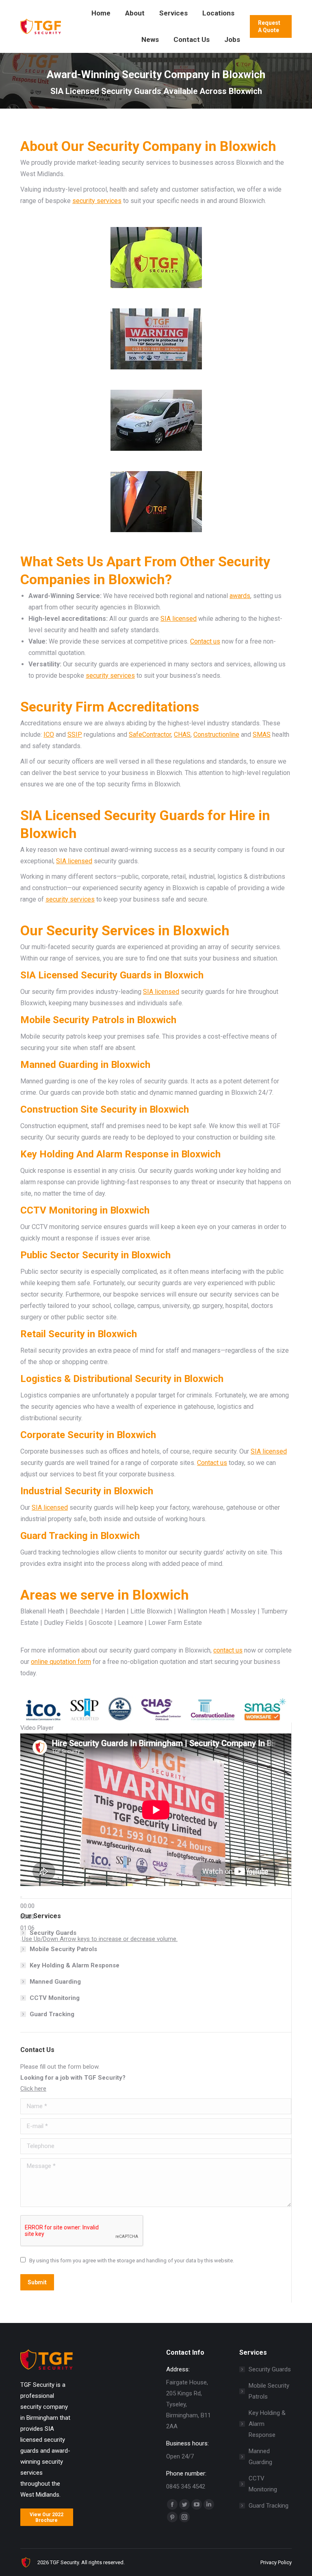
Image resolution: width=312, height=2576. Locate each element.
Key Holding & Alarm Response (75, 1965)
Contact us (205, 641)
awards (240, 596)
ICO (49, 735)
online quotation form (61, 1662)
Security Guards (53, 1933)
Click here (33, 2089)
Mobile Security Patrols (63, 1949)
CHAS (182, 735)
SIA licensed (179, 619)
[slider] (100, 1939)
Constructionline (216, 735)
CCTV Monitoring (55, 1998)
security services (97, 201)
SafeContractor (150, 735)
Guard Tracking (52, 2014)
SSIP (75, 735)
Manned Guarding (55, 1982)
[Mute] (21, 1941)
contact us (228, 1650)
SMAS (262, 735)
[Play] (21, 1897)
